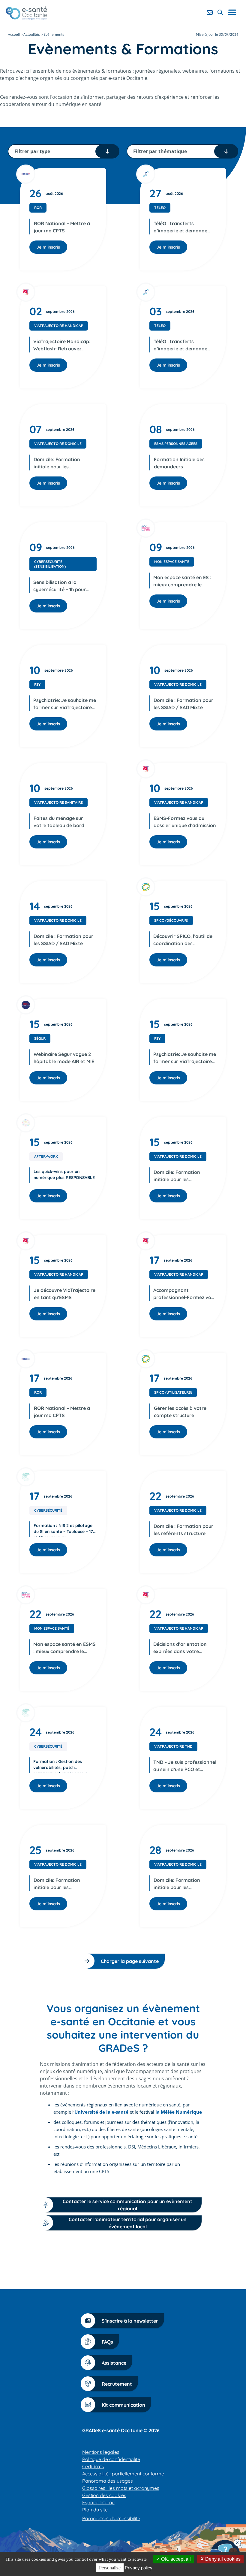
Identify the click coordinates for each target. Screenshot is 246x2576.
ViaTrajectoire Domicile (58, 444)
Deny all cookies (222, 2559)
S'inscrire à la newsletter (130, 2321)
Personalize (110, 2568)
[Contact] (210, 12)
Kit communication (123, 2405)
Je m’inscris (48, 247)
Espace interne (98, 2502)
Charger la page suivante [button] (130, 1961)
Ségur (40, 1038)
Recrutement (117, 2384)
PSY (37, 684)
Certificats (93, 2466)
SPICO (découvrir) (171, 920)
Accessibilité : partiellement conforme (123, 2474)
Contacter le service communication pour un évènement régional (127, 2205)
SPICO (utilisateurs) (173, 1392)
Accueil (14, 34)
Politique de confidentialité (111, 2459)
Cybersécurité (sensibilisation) (50, 564)
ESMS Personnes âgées (176, 444)
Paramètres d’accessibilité (111, 2518)
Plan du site (95, 2510)
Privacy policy (139, 2568)
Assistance (114, 2363)
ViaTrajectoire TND (173, 1746)
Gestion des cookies (104, 2495)
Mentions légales (101, 2452)
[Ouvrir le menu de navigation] (234, 12)
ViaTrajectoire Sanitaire (58, 802)
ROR (38, 208)
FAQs (107, 2342)
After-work (46, 1156)
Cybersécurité (48, 1510)
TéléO (160, 208)
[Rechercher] (220, 12)
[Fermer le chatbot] (237, 2543)
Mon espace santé (172, 562)
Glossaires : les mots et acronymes (121, 2488)
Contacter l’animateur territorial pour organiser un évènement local (128, 2223)
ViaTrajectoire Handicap (59, 326)
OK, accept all (175, 2559)
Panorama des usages (108, 2481)
